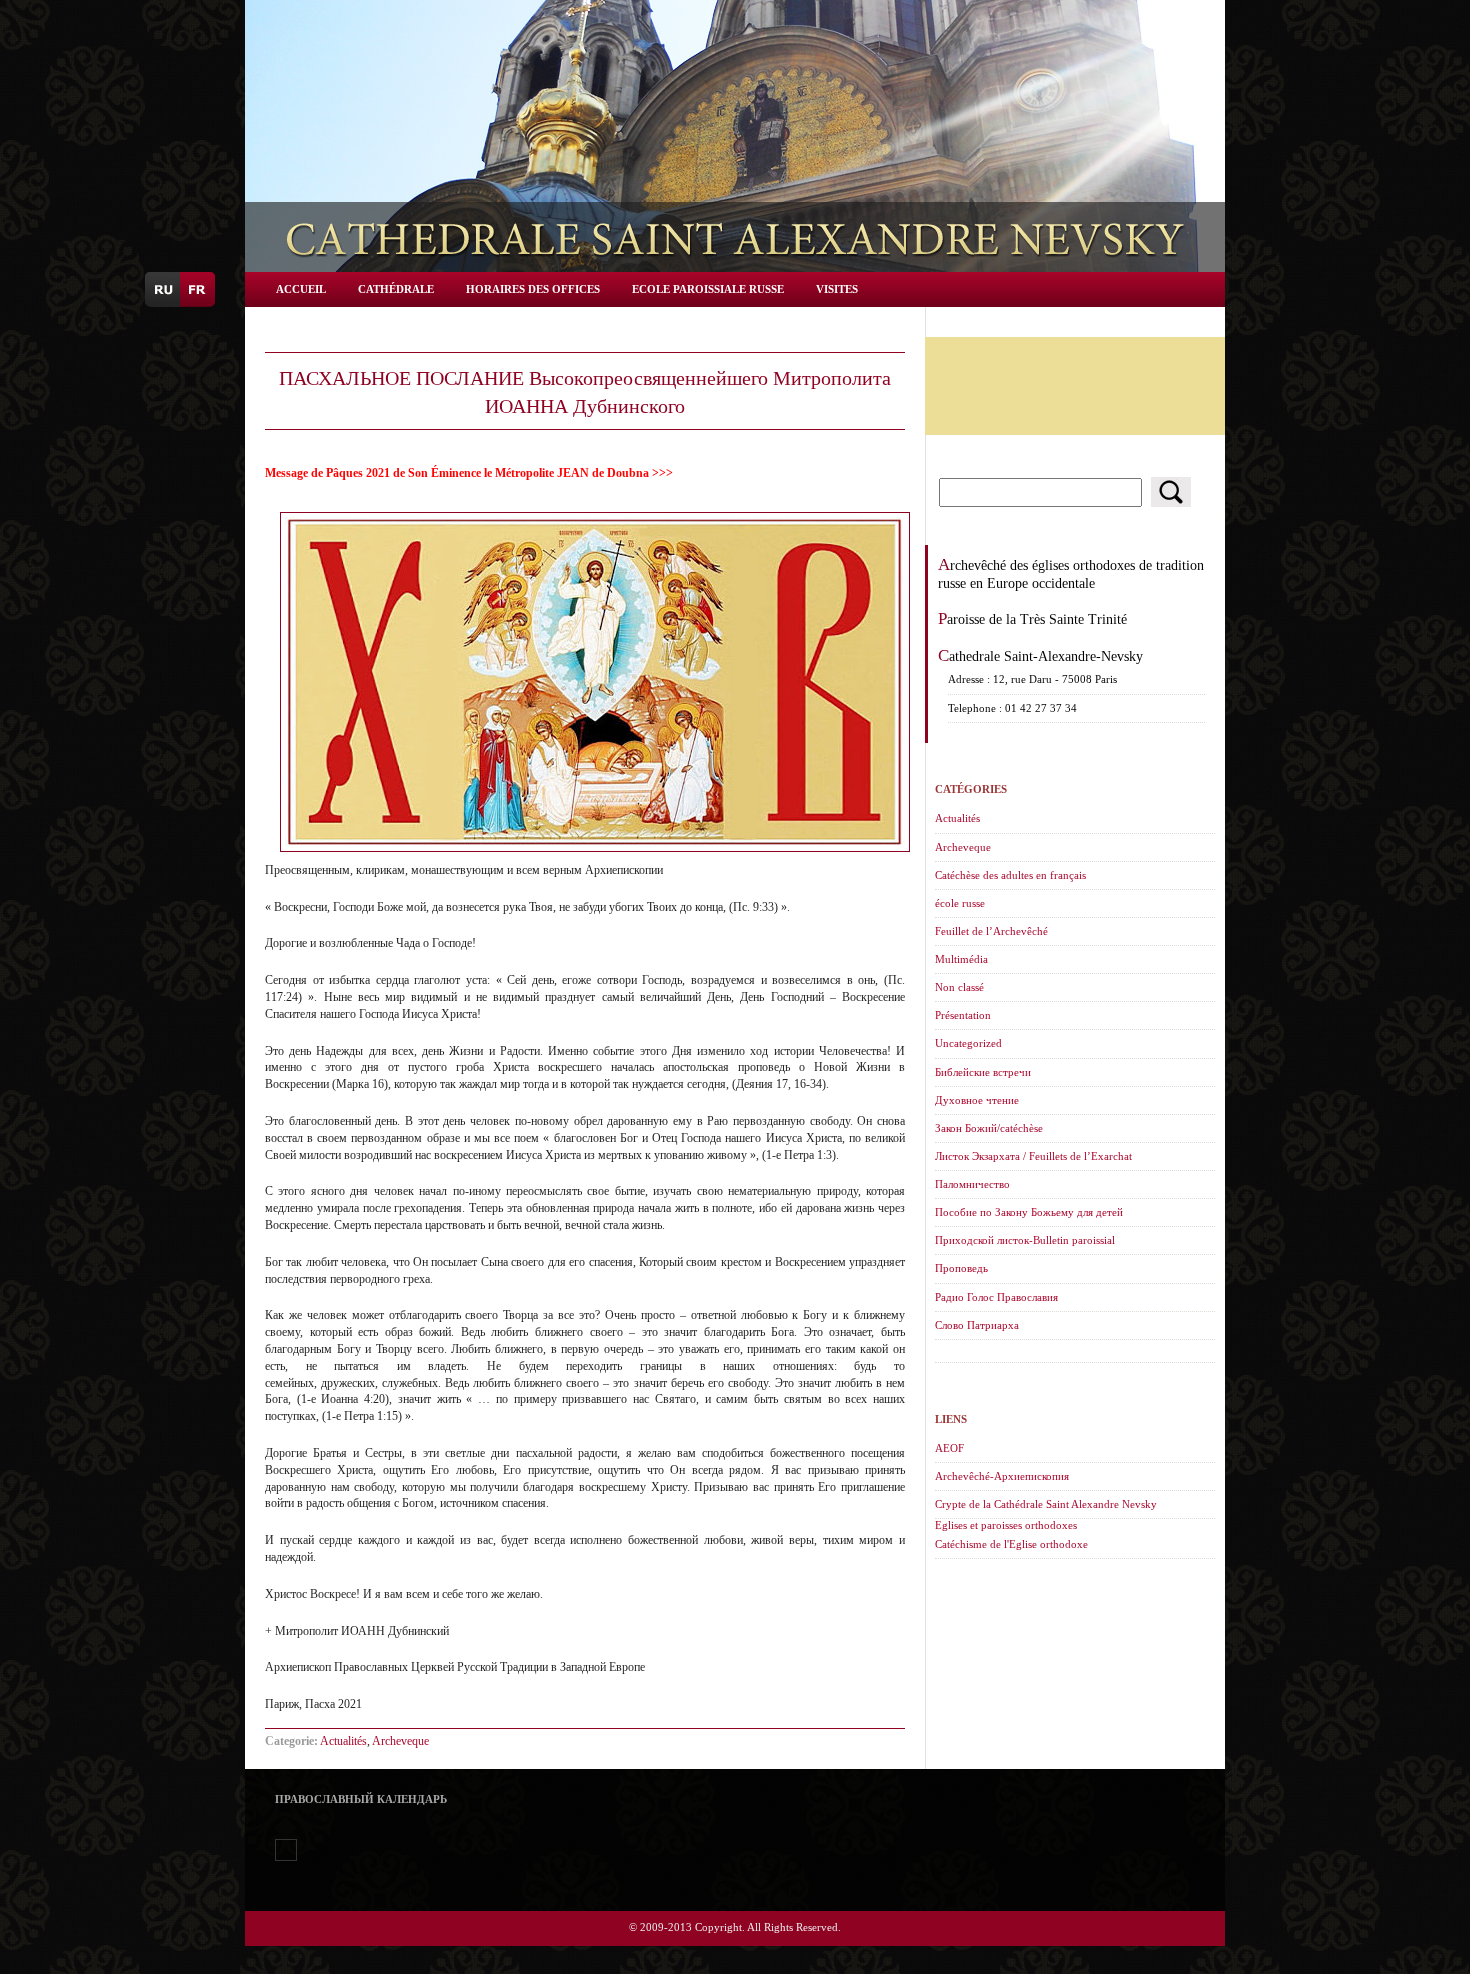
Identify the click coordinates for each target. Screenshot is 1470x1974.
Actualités (343, 1741)
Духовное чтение (977, 1100)
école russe (960, 903)
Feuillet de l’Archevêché (991, 931)
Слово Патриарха (977, 1325)
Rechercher (1171, 492)
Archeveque (400, 1741)
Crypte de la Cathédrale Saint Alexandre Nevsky (1046, 1504)
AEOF (949, 1448)
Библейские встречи (983, 1072)
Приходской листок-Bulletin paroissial (1025, 1240)
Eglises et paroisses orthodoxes (1006, 1525)
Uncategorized (968, 1043)
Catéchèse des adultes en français (1010, 875)
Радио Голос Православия (996, 1297)
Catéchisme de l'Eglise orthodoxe (1011, 1544)
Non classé (959, 987)
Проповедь (961, 1268)
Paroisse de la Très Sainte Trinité (1032, 619)
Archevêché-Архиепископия (1002, 1476)
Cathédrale (396, 289)
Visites (837, 289)
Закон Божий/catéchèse (989, 1128)
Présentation (963, 1015)
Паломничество (972, 1184)
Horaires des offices (533, 289)
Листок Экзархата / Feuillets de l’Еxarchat (1033, 1156)
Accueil (301, 289)
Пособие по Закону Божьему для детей (1029, 1212)
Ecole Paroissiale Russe (708, 289)
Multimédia (961, 959)
